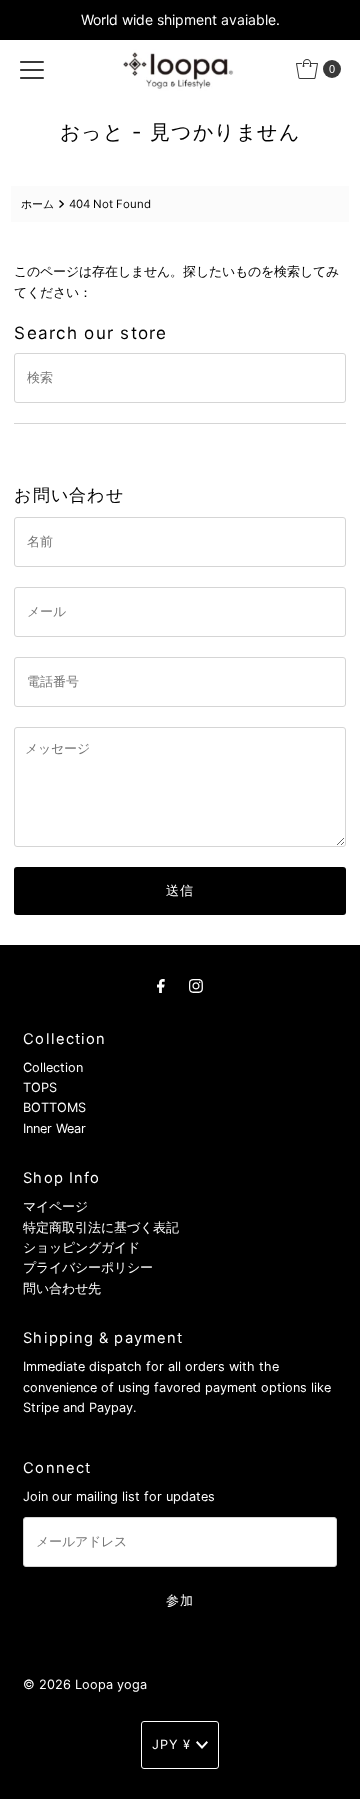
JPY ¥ (171, 1744)
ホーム (37, 204)
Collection (53, 1067)
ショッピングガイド (81, 1247)
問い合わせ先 (62, 1288)
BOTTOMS (54, 1107)
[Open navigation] (32, 69)
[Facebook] (161, 985)
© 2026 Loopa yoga (85, 1684)
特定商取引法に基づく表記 (101, 1227)
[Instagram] (196, 985)
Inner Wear (54, 1128)
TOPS (40, 1087)
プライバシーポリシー (88, 1267)
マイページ (55, 1206)
